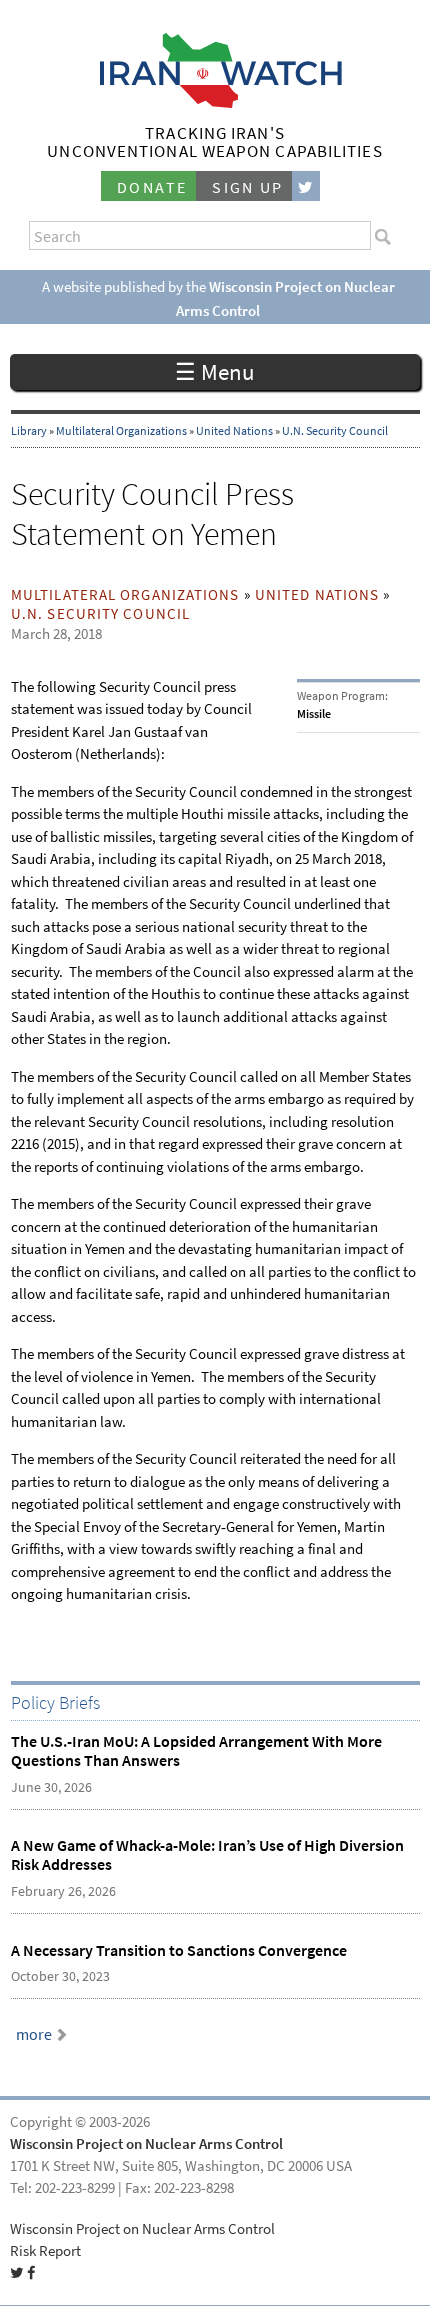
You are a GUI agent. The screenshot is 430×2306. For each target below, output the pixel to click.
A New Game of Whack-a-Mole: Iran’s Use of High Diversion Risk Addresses (207, 1855)
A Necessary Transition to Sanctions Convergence (179, 1950)
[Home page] (215, 102)
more (34, 2034)
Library (29, 431)
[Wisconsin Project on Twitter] (306, 186)
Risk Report (45, 2251)
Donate (152, 187)
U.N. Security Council (335, 431)
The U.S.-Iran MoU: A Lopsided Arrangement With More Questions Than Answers (196, 1751)
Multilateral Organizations (121, 431)
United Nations (234, 431)
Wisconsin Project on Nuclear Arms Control (146, 2144)
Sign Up (248, 187)
